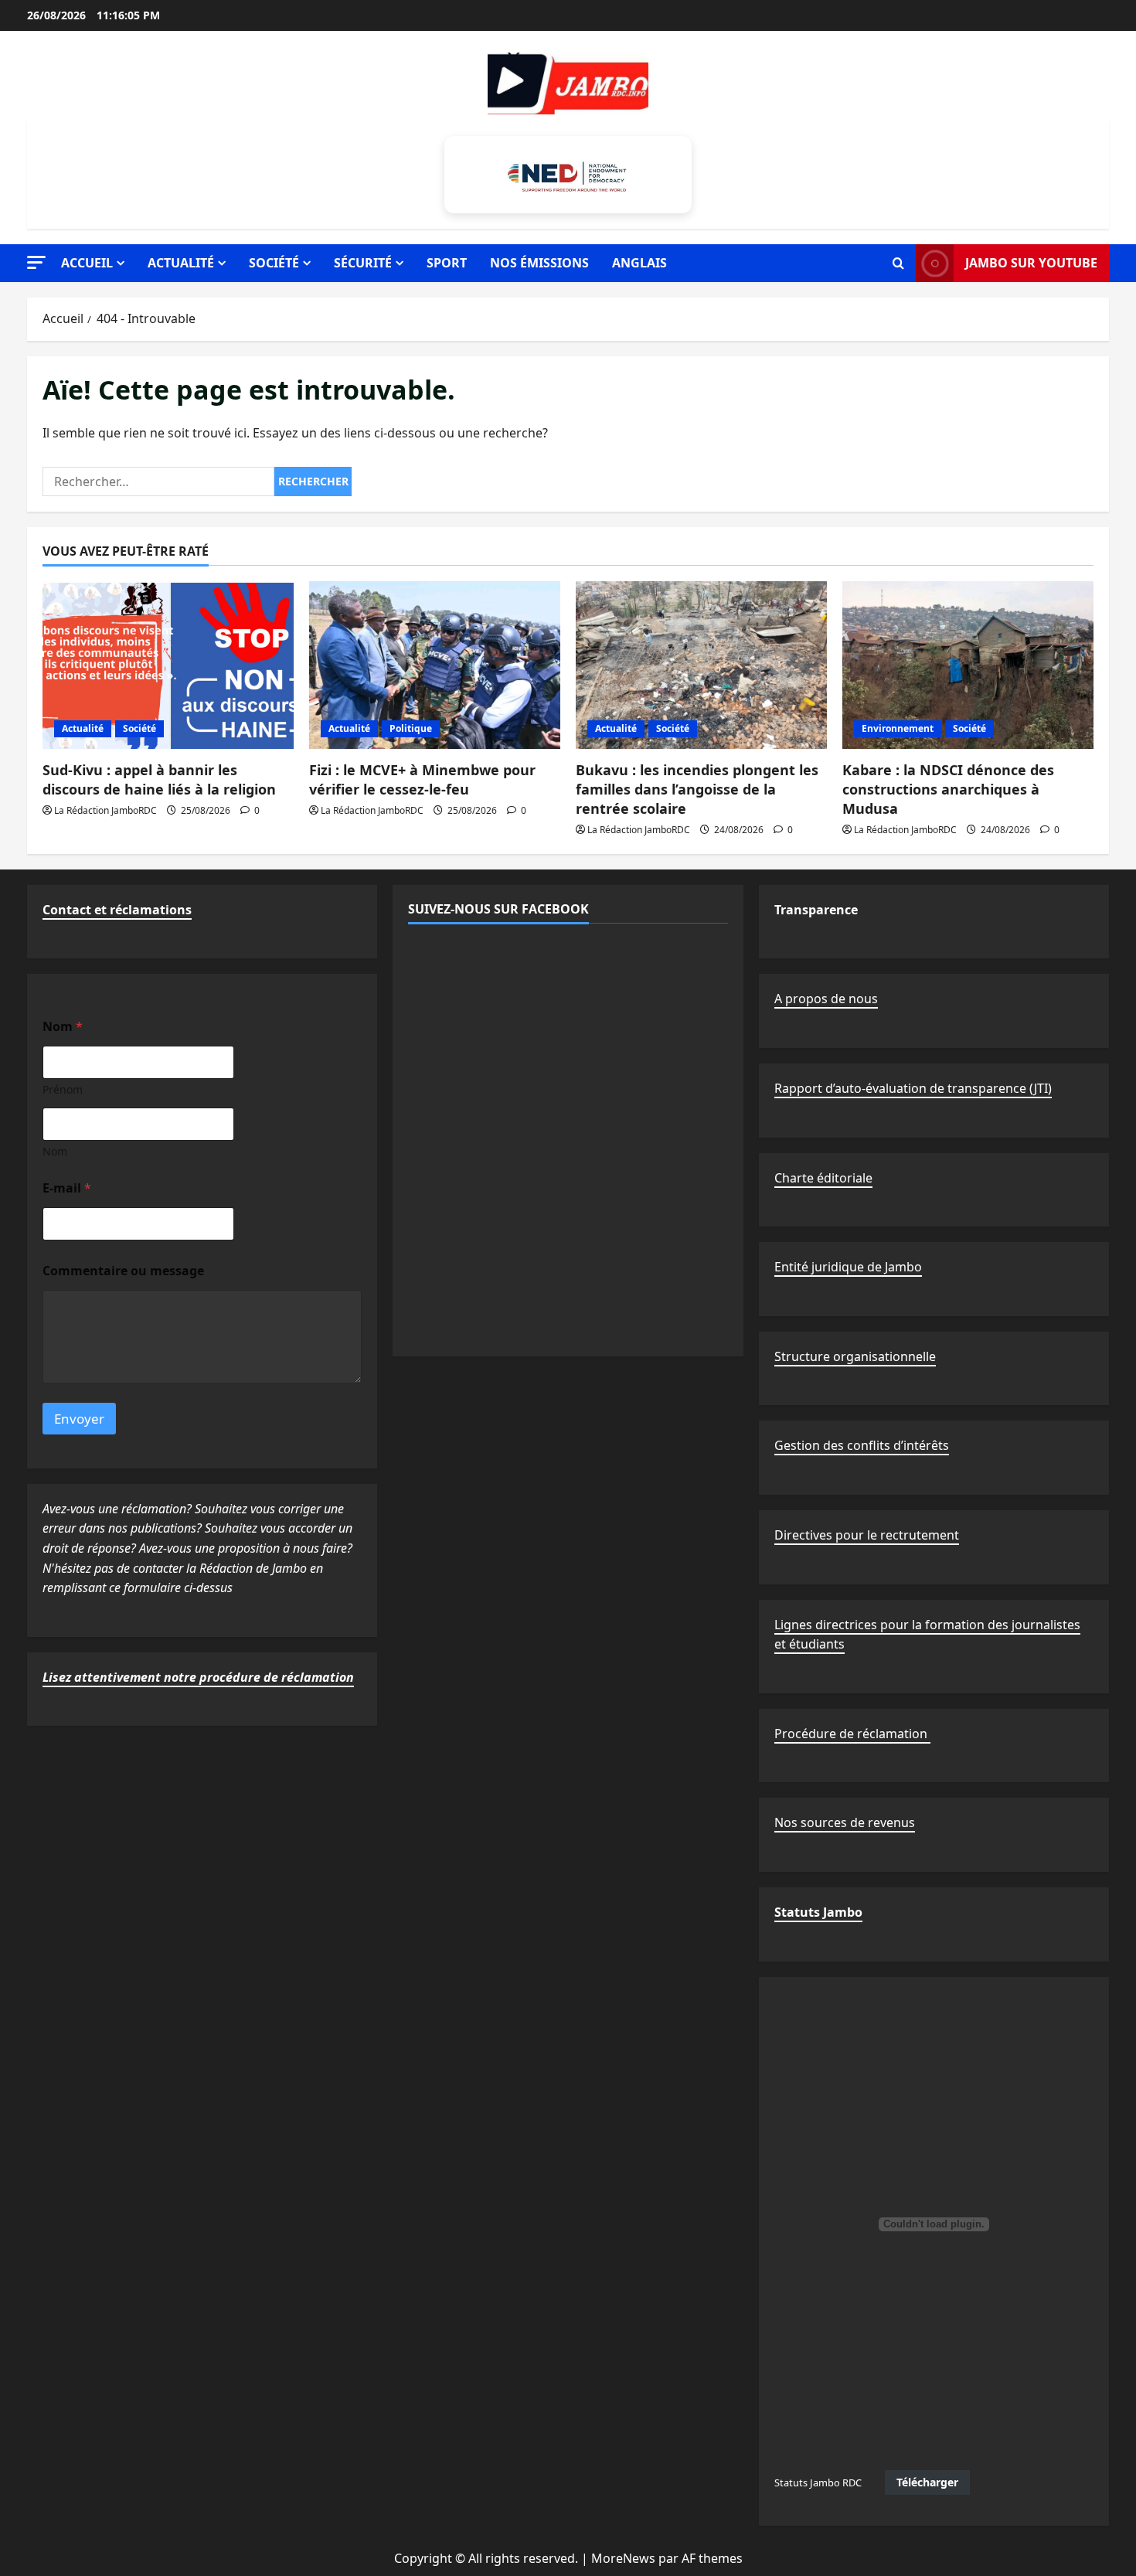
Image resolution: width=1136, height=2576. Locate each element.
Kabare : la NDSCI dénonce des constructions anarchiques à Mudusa (948, 789)
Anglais (639, 263)
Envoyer (79, 1419)
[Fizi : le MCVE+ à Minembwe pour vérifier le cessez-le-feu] (435, 665)
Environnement (898, 728)
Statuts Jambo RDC (818, 2482)
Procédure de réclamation (852, 1734)
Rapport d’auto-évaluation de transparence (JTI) (913, 1088)
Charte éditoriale (823, 1178)
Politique (411, 728)
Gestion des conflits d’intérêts (862, 1445)
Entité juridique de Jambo (848, 1267)
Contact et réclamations (117, 910)
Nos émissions (539, 263)
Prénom (63, 1089)
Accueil (87, 263)
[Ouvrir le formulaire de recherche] (898, 264)
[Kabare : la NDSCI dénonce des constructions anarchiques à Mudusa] (968, 665)
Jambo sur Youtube (1031, 263)
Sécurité (363, 263)
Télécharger (927, 2482)
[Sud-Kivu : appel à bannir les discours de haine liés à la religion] (168, 665)
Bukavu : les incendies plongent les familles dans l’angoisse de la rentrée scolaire (697, 789)
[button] (36, 262)
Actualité (181, 263)
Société (274, 263)
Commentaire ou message (123, 1271)
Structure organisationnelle (855, 1356)
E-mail (67, 1188)
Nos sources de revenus (845, 1822)
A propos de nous (826, 999)
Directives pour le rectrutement (867, 1535)
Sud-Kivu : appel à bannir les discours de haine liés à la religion (159, 779)
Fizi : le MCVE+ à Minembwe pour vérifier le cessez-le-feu (422, 779)
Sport (447, 263)
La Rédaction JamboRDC (105, 810)
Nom (55, 1151)
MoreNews (623, 2558)
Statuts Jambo (818, 1912)
